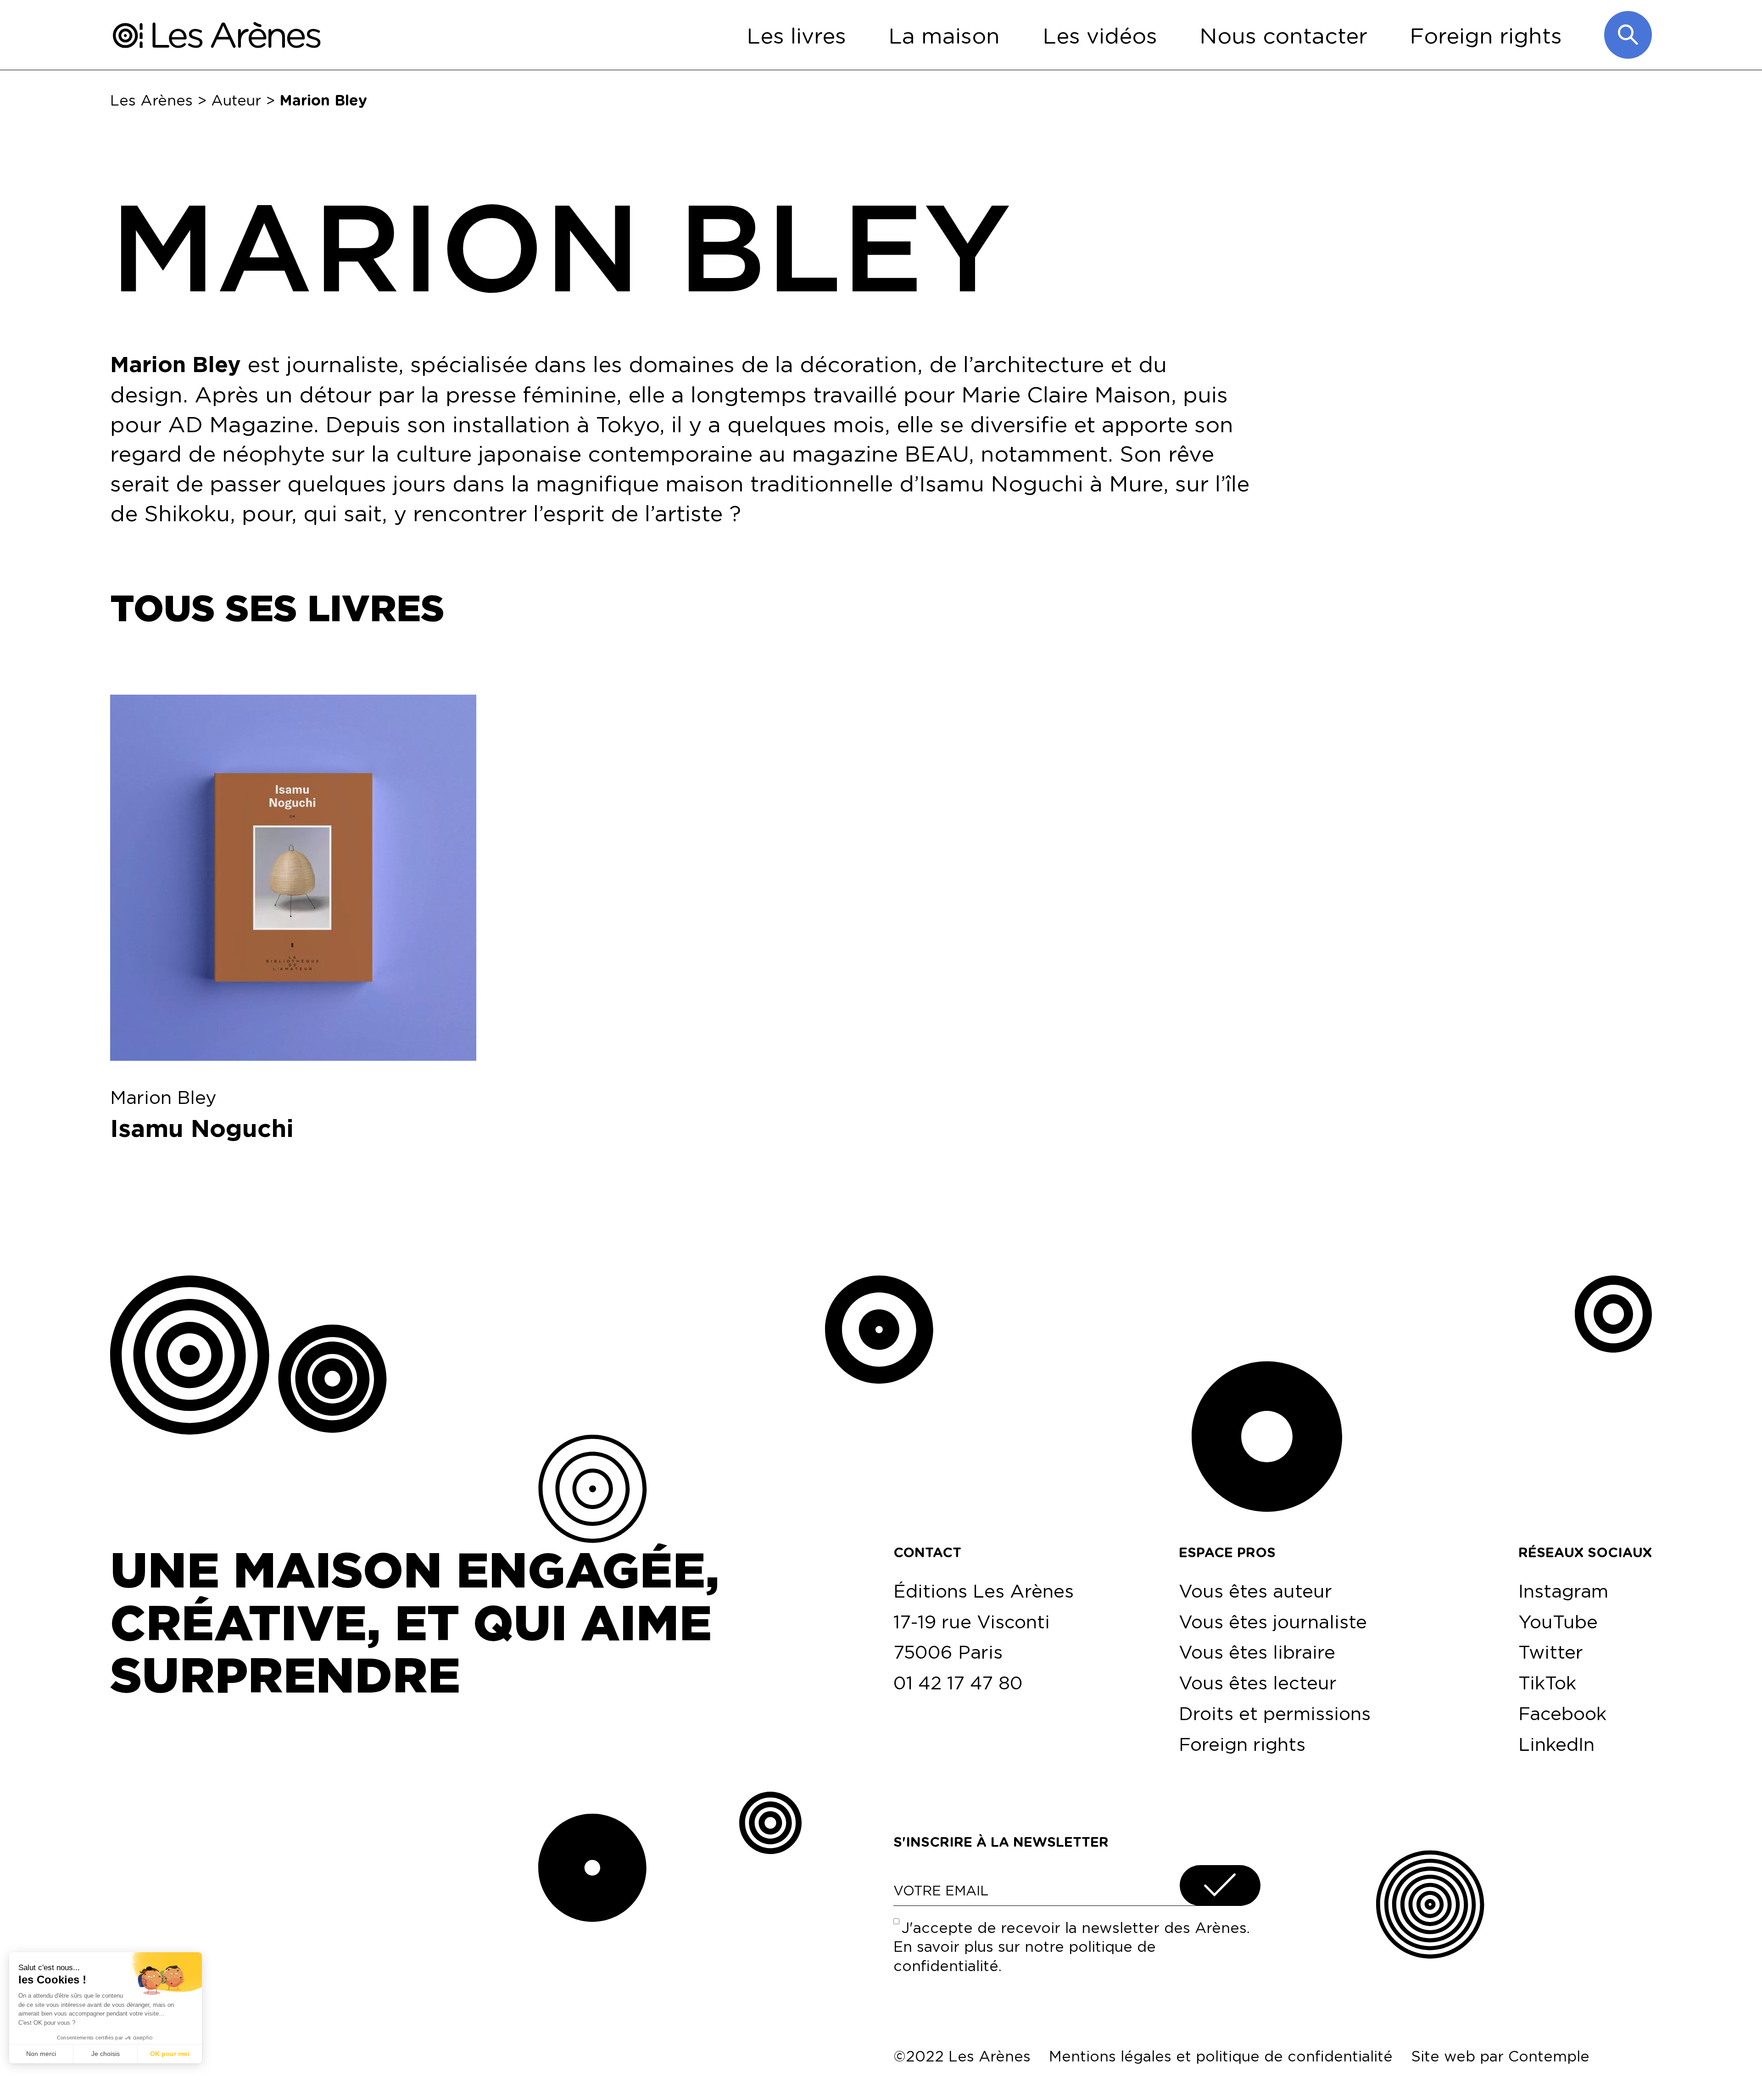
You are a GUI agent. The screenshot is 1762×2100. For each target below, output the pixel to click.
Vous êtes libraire (1257, 1652)
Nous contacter (1283, 35)
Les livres (796, 35)
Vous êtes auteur (1255, 1591)
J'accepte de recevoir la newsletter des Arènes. (1072, 1947)
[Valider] (1220, 1886)
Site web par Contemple (1500, 2056)
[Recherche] (1628, 35)
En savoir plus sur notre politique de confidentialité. (1025, 1956)
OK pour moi (170, 2054)
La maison (944, 35)
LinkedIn (1556, 1744)
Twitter (1551, 1652)
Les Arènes (151, 100)
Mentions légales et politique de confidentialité (1221, 2056)
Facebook (1562, 1713)
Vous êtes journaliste (1273, 1621)
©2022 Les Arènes (962, 2056)
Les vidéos (1100, 35)
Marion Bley (163, 1097)
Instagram (1563, 1591)
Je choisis (106, 2054)
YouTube (1558, 1621)
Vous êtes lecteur (1258, 1682)
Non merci (41, 2054)
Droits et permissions (1275, 1713)
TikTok (1547, 1682)
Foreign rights (1486, 35)
